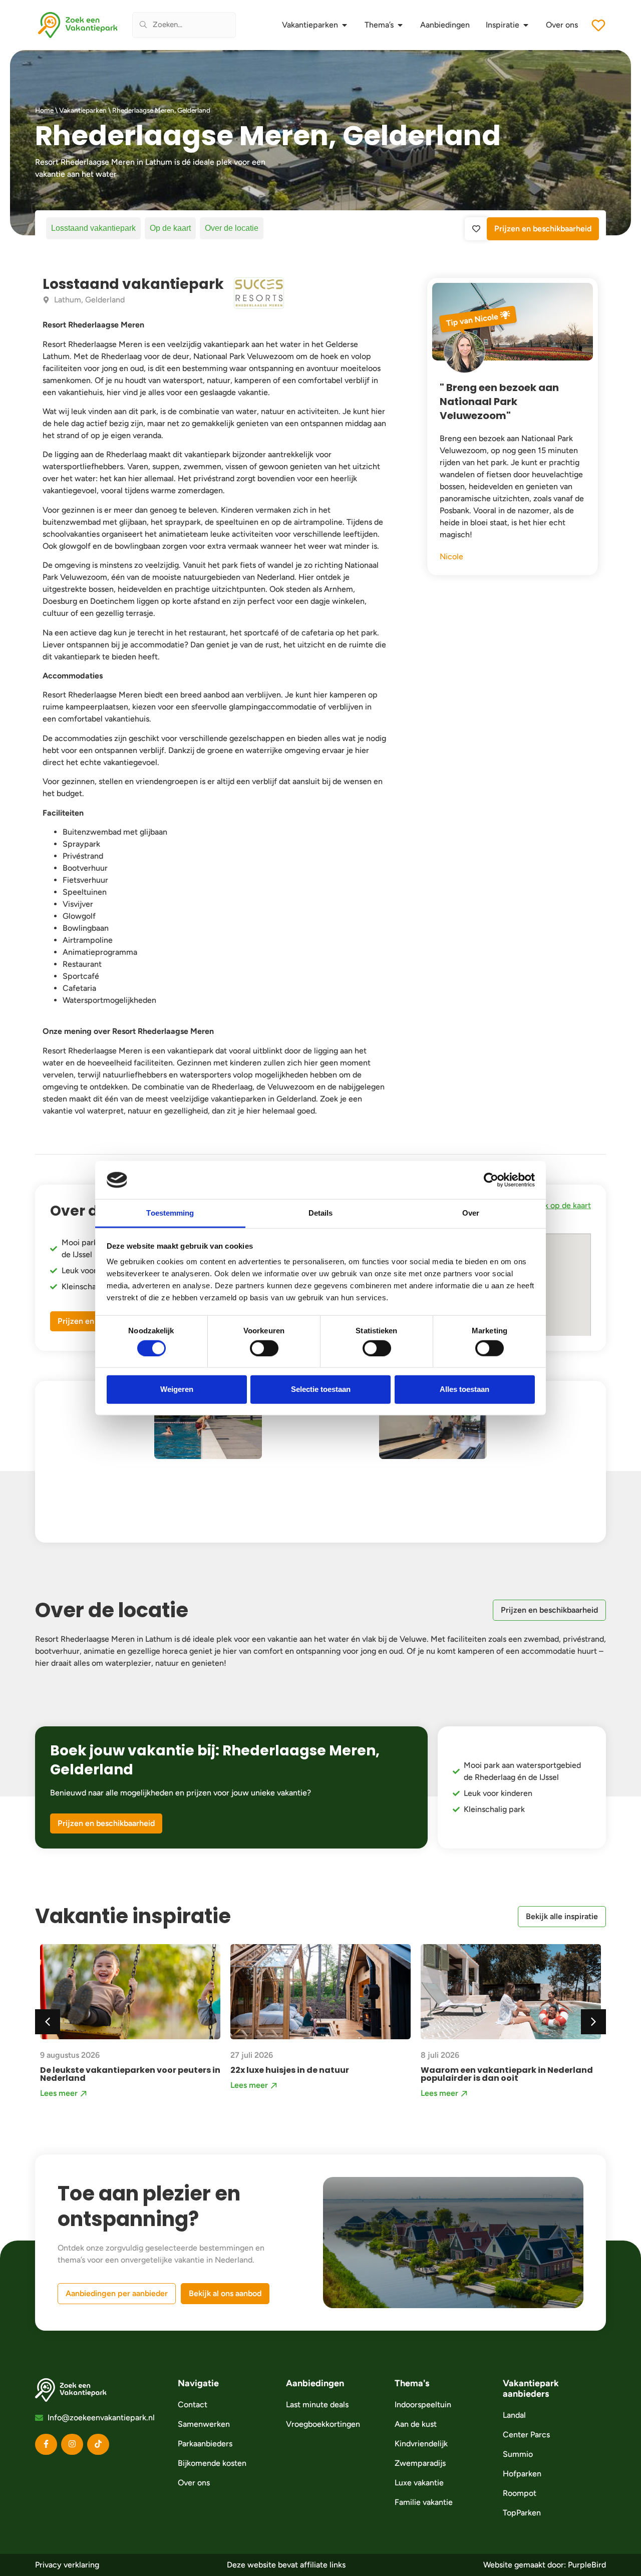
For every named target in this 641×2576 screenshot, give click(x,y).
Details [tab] (321, 1213)
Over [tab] (471, 1213)
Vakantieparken (83, 110)
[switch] (264, 1348)
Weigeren (177, 1389)
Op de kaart (170, 228)
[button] (593, 2022)
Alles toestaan (464, 1389)
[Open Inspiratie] (526, 25)
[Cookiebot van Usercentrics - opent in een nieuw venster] (491, 1180)
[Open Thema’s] (400, 25)
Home (44, 110)
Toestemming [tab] (170, 1213)
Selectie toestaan (321, 1389)
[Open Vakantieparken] (345, 25)
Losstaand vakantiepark (93, 228)
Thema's (412, 2383)
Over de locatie (232, 228)
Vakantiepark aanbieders (531, 2388)
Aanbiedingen (315, 2383)
